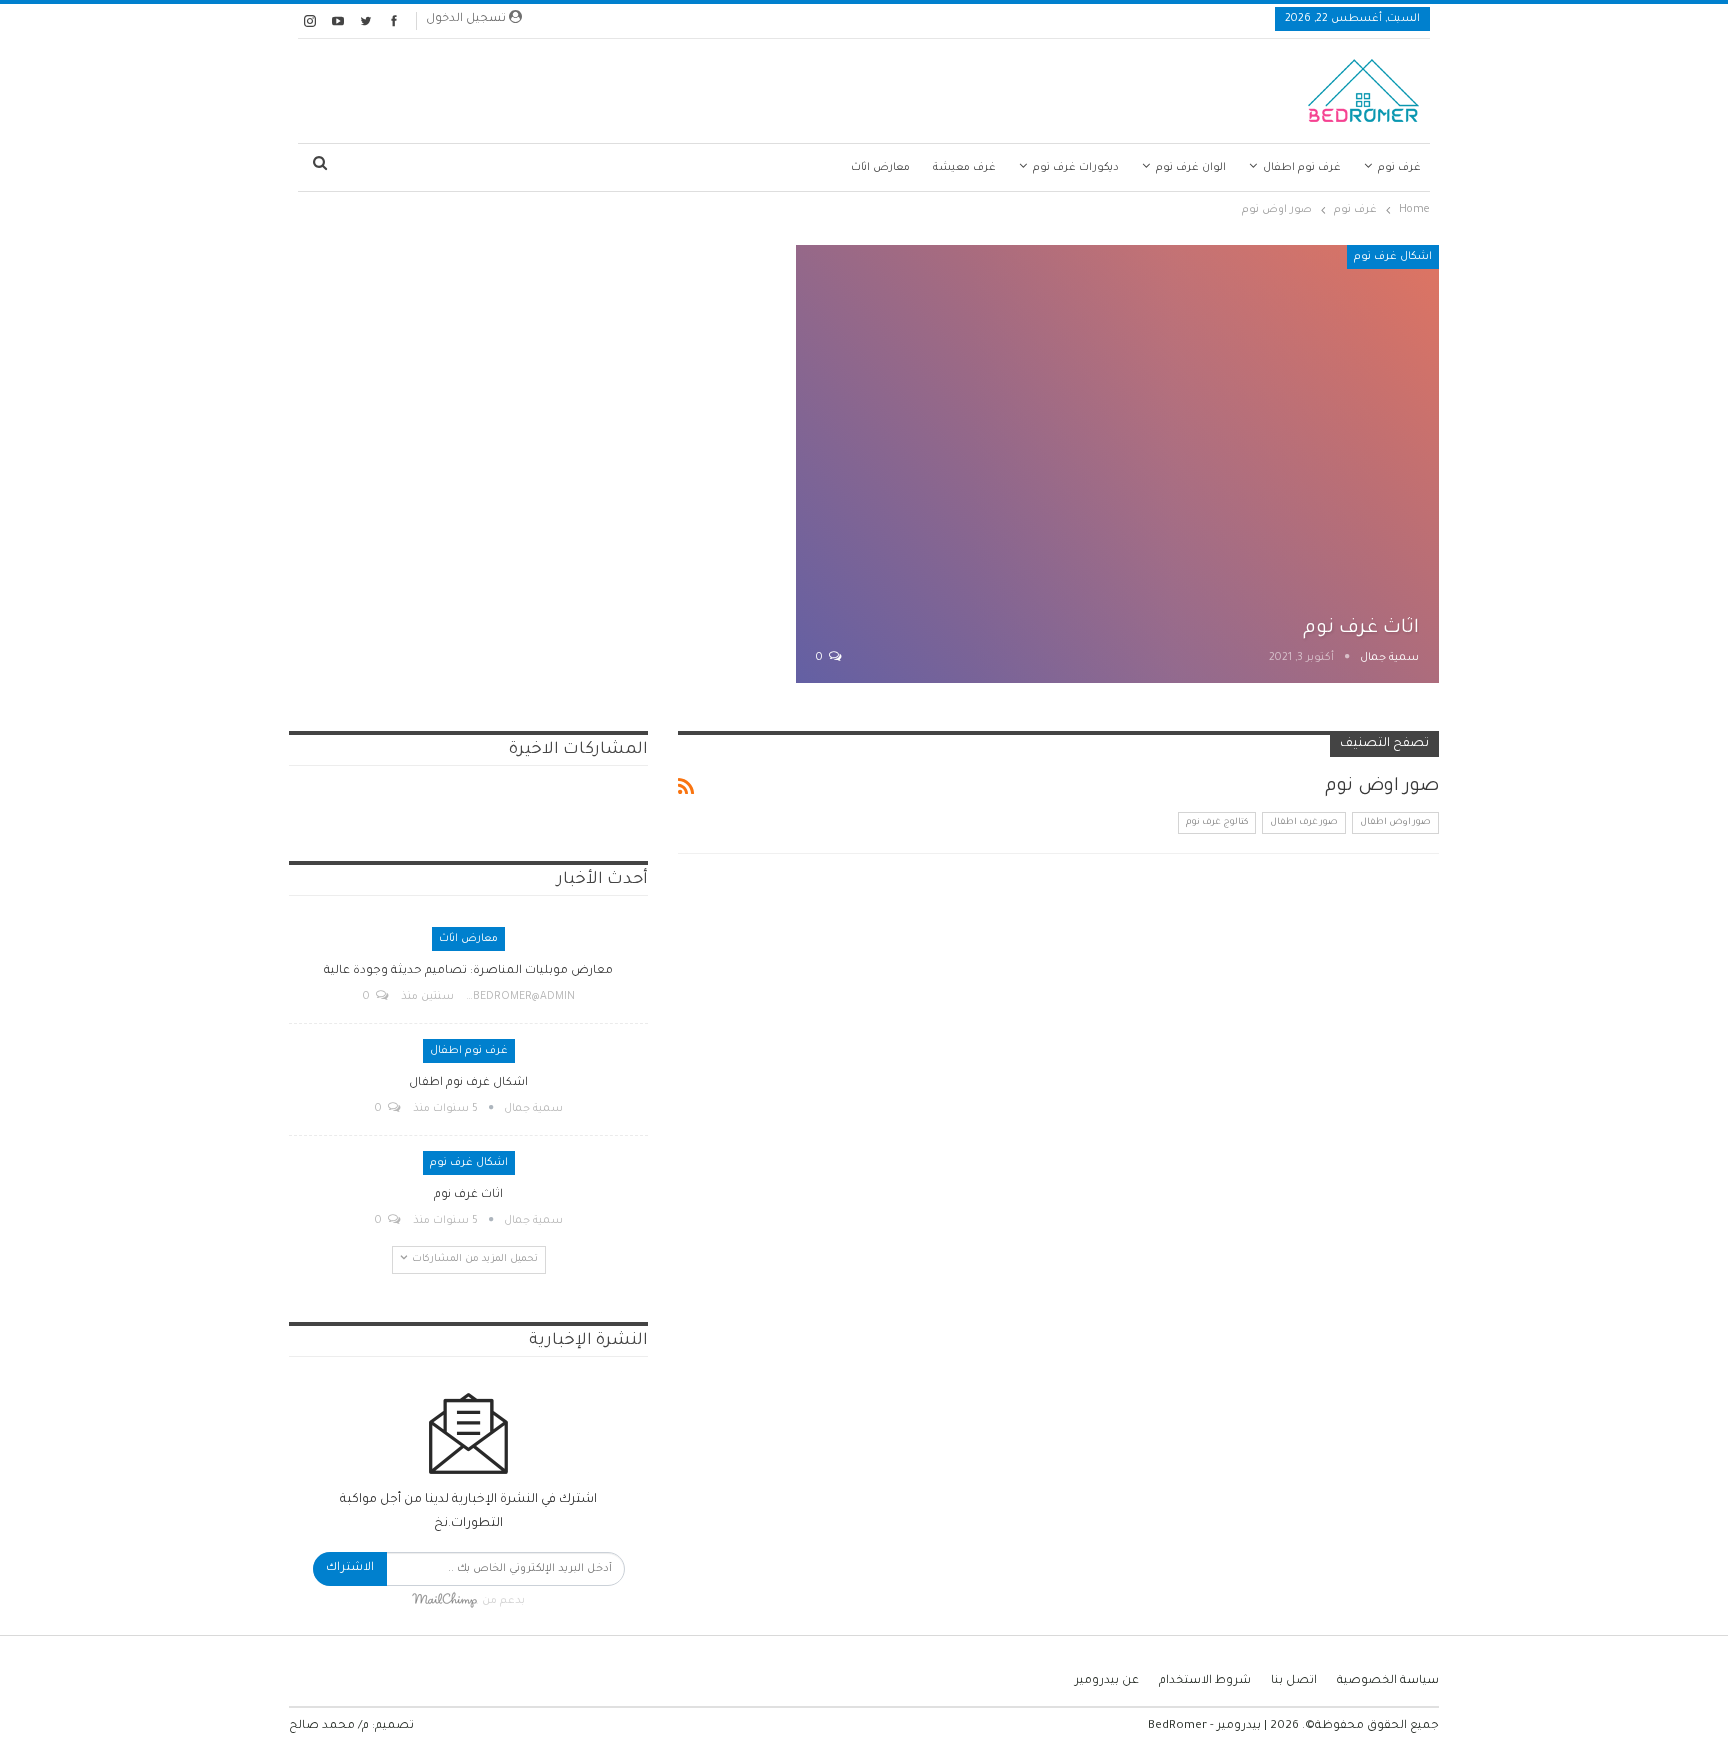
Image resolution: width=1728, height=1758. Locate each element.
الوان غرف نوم (1191, 168)
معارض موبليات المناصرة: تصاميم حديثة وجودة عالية (468, 971)
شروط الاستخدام (1205, 1681)
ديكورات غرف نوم (1076, 168)
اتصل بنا (1294, 1681)
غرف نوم (1399, 168)
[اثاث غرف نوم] (1117, 464)
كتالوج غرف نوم (1217, 823)
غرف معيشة (964, 168)
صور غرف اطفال (1304, 823)
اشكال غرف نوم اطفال (468, 1083)
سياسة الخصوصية (1388, 1681)
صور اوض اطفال (1395, 823)
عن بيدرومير (1107, 1681)
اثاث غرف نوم (1361, 628)
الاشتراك (350, 1568)
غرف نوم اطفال (1302, 168)
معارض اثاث (880, 168)
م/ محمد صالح (329, 1726)
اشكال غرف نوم (1393, 257)
